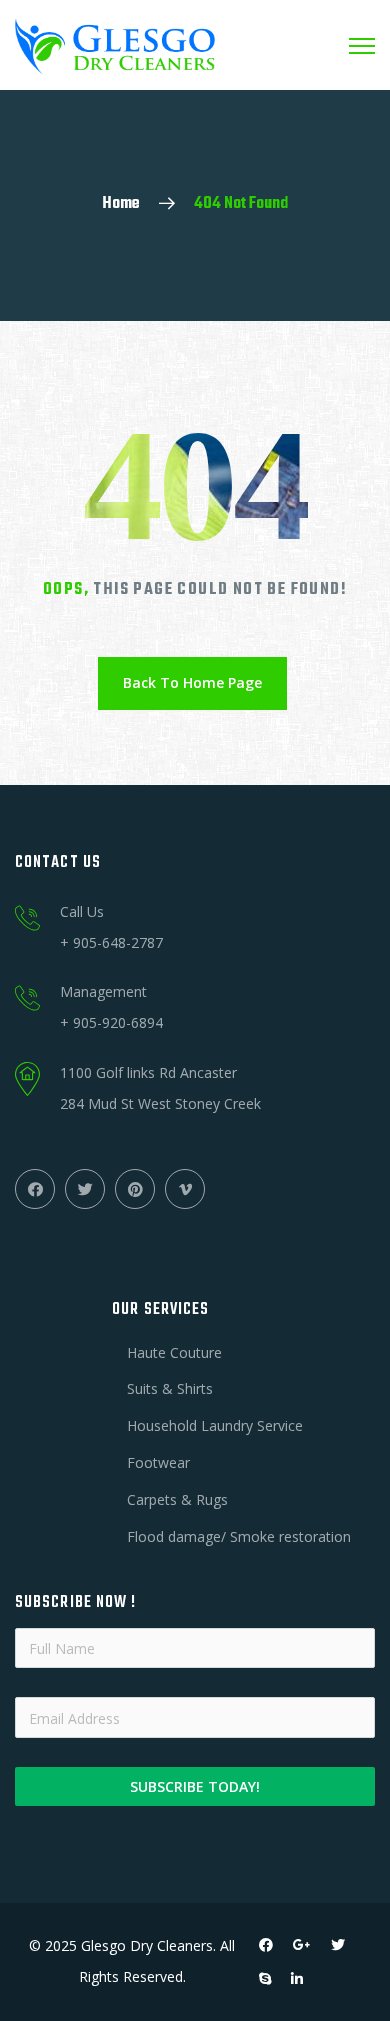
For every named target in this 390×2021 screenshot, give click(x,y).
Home (121, 204)
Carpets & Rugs (177, 1499)
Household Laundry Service (215, 1425)
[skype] (265, 1979)
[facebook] (266, 1945)
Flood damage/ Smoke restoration (239, 1536)
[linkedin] (297, 1979)
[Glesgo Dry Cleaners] (115, 45)
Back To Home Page (192, 682)
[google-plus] (302, 1945)
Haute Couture (174, 1352)
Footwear (158, 1462)
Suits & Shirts (170, 1388)
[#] (35, 1189)
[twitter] (338, 1945)
